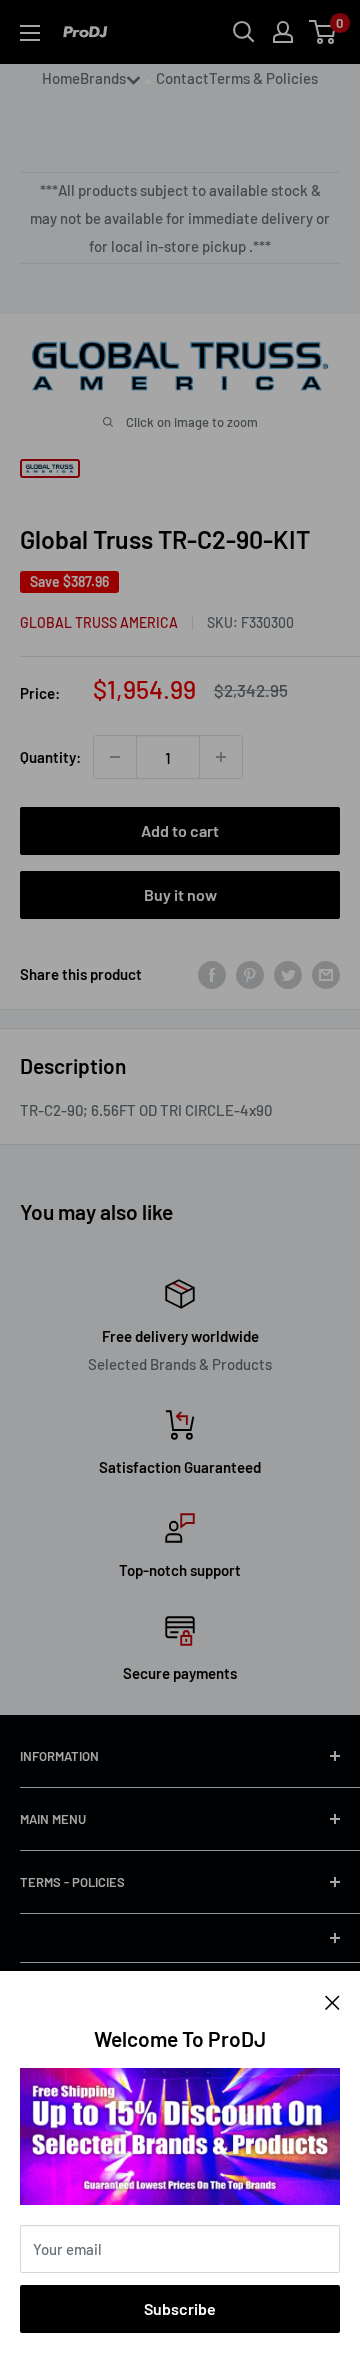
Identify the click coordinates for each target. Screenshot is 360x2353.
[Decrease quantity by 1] (115, 757)
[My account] (283, 32)
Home (61, 78)
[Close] (332, 2001)
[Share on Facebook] (212, 974)
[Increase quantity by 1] (221, 757)
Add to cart (180, 830)
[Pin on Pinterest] (250, 974)
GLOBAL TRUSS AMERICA (99, 622)
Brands (103, 78)
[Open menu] (30, 33)
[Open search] (244, 32)
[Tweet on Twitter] (288, 974)
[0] (323, 32)
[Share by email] (326, 974)
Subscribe (180, 2308)
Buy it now (180, 894)
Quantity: (50, 757)
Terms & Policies (263, 78)
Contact (182, 78)
